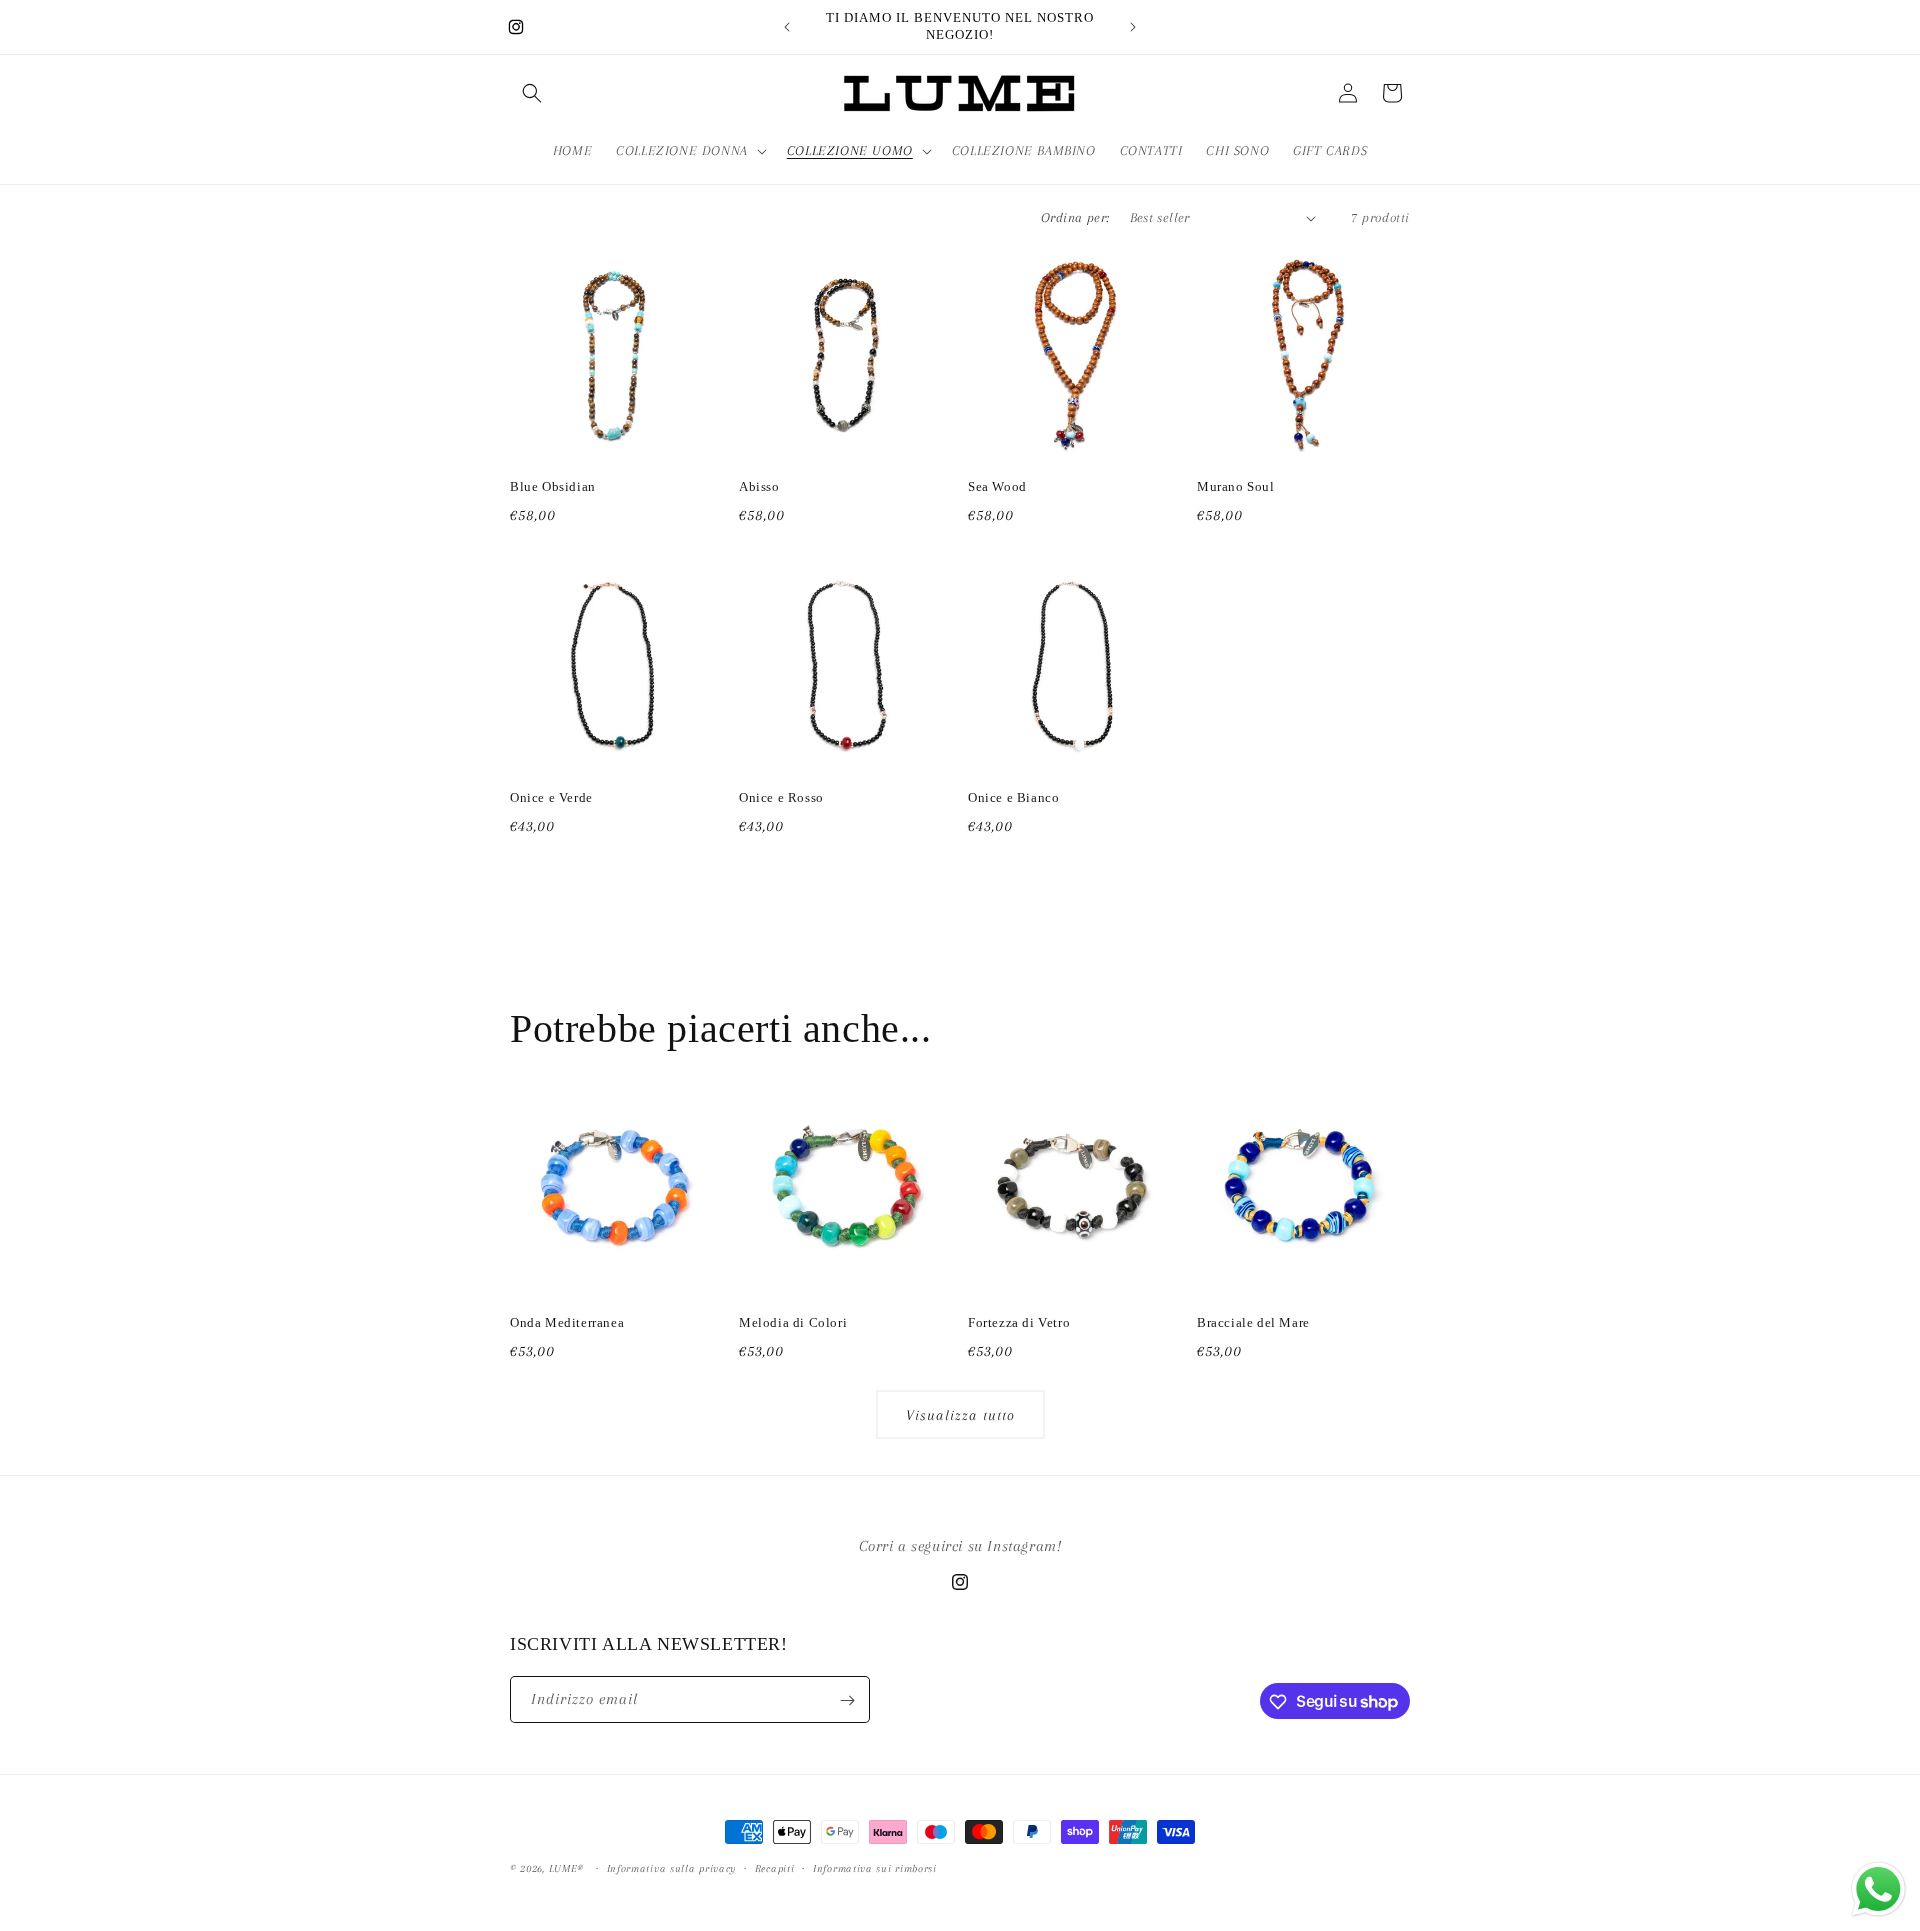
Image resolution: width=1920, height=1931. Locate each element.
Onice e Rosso (781, 797)
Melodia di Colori (793, 1322)
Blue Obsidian (553, 486)
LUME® (567, 1868)
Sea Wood (997, 486)
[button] (532, 93)
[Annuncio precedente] (787, 27)
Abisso (759, 486)
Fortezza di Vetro (1019, 1322)
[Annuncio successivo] (1133, 27)
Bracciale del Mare (1253, 1322)
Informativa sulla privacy (672, 1867)
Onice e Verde (551, 797)
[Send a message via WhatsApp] (1878, 1889)
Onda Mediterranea (567, 1322)
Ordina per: (1075, 217)
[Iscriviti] (847, 1700)
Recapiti (775, 1867)
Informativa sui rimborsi (875, 1867)
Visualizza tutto (960, 1415)
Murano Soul (1236, 486)
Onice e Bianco (1013, 797)
